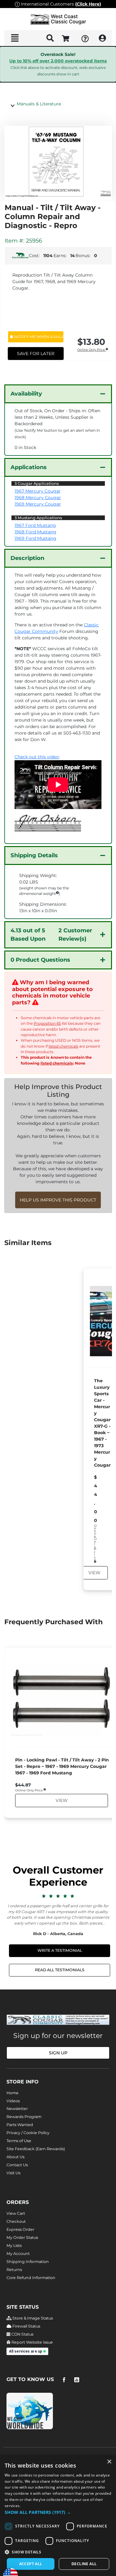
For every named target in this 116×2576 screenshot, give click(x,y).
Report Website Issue (32, 2342)
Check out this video (37, 757)
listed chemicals (63, 1046)
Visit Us (13, 2173)
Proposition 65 (47, 1023)
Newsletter (17, 2109)
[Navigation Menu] (15, 38)
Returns (14, 2270)
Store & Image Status (32, 2318)
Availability (26, 394)
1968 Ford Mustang (35, 532)
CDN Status (22, 2334)
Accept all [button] (31, 2564)
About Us (15, 2157)
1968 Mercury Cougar (38, 498)
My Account (18, 2254)
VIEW (94, 1573)
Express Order (20, 2229)
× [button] (109, 2462)
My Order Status (22, 2237)
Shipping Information (28, 2262)
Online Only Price (92, 350)
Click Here (88, 4)
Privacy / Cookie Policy (28, 2133)
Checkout (16, 2221)
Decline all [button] (84, 2564)
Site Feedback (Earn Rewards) (36, 2149)
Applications (29, 467)
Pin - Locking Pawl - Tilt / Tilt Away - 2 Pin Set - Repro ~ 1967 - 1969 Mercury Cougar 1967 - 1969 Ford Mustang (62, 1766)
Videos (13, 2101)
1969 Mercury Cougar (38, 504)
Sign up (58, 2053)
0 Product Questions (40, 960)
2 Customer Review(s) (51, 935)
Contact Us (17, 2165)
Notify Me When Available (39, 337)
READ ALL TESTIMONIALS (60, 1970)
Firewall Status (26, 2326)
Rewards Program (24, 2117)
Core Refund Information (31, 2278)
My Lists (14, 2246)
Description (27, 558)
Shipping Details (34, 855)
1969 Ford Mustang (35, 538)
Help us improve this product (58, 1200)
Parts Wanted (20, 2125)
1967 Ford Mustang (35, 525)
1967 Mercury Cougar (38, 491)
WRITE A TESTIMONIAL (60, 1950)
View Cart (16, 2213)
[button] (58, 2512)
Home (13, 2093)
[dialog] (58, 2516)
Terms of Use (19, 2141)
